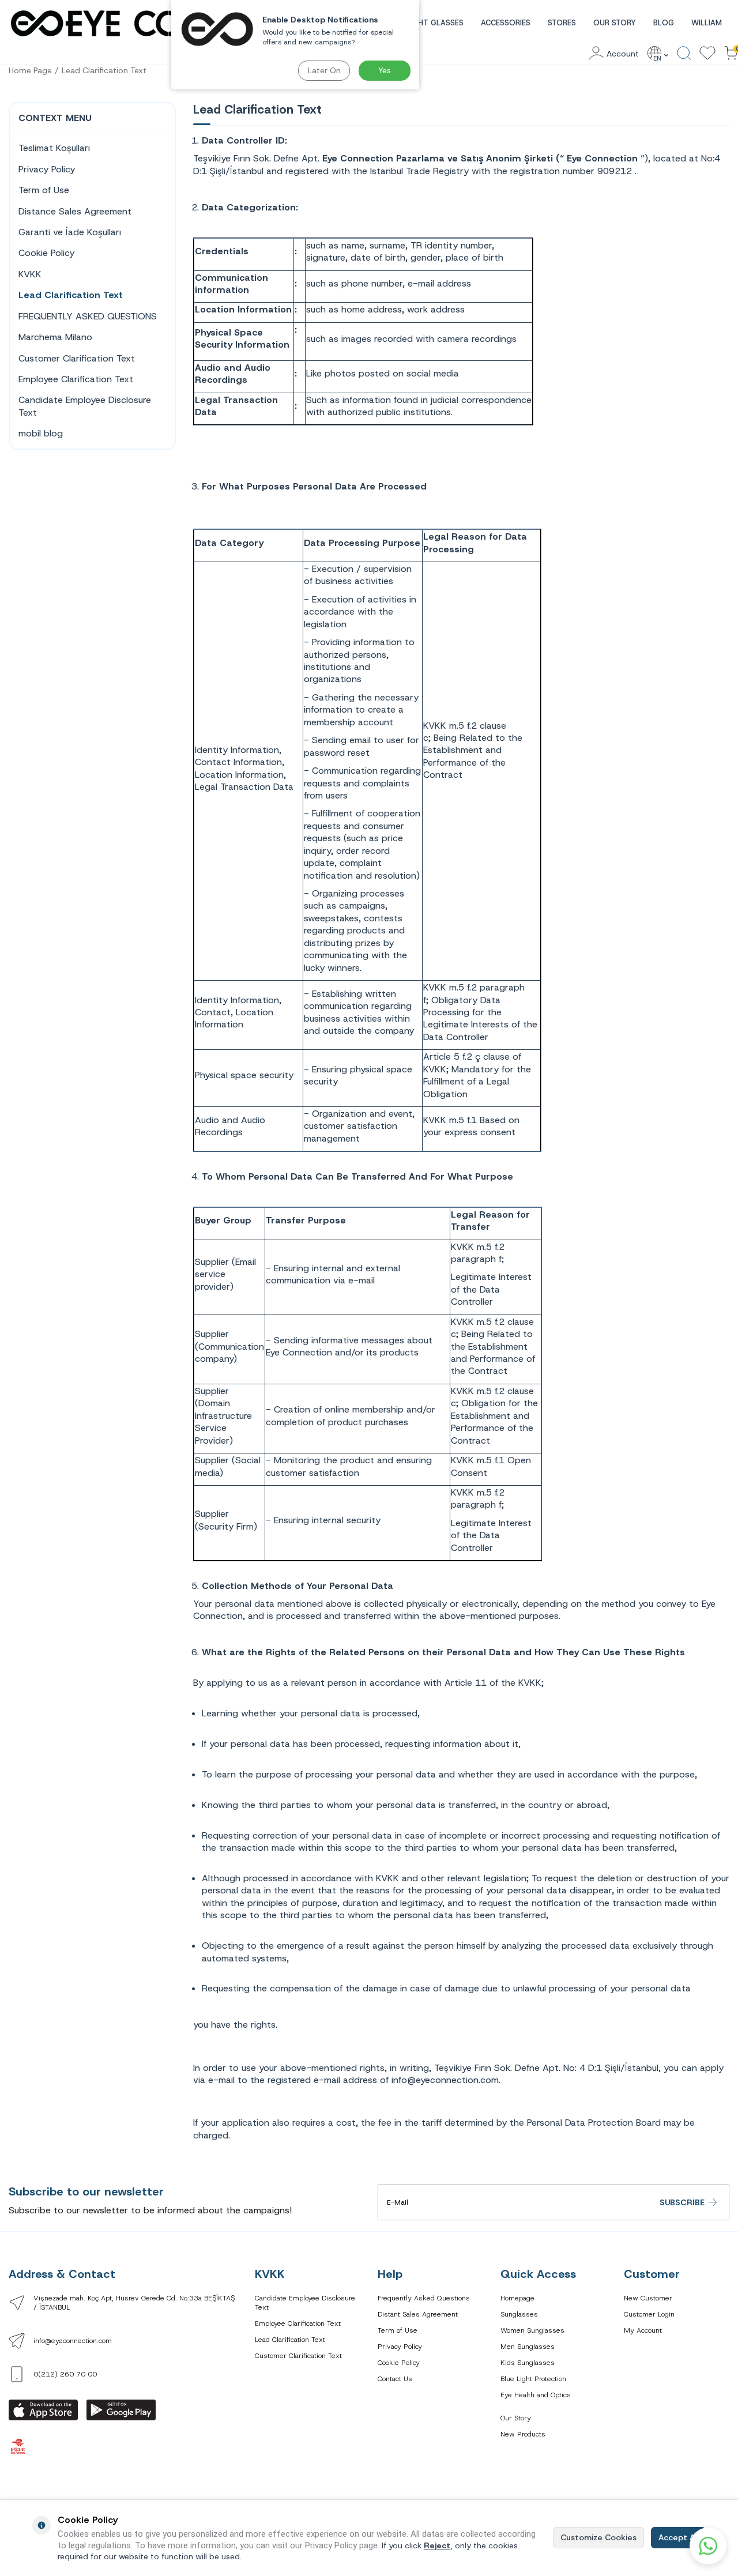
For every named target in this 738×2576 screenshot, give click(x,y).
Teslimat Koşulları (54, 148)
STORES (562, 23)
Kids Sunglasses (528, 2363)
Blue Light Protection (533, 2379)
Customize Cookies (598, 2537)
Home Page (30, 70)
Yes (385, 70)
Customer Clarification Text (77, 358)
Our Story (516, 2418)
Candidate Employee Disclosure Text (85, 406)
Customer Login (649, 2314)
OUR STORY (615, 23)
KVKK (30, 274)
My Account (643, 2330)
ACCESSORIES (506, 23)
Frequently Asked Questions (424, 2298)
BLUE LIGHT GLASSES (425, 23)
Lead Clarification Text (104, 70)
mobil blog (41, 433)
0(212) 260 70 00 (65, 2374)
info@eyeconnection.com (73, 2341)
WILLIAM (707, 23)
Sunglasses (519, 2314)
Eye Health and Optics (536, 2395)
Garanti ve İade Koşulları (70, 232)
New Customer (648, 2298)
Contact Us (395, 2379)
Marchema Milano (55, 337)
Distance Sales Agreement (75, 211)
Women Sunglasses (532, 2330)
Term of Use (44, 190)
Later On (324, 70)
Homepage (517, 2298)
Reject (437, 2545)
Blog (664, 23)
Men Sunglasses (528, 2347)
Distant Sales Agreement (418, 2314)
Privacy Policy (47, 169)
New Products (523, 2434)
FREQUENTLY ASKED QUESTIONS (88, 316)
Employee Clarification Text (76, 379)
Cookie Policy (46, 253)
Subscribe (682, 2202)
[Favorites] (707, 54)
